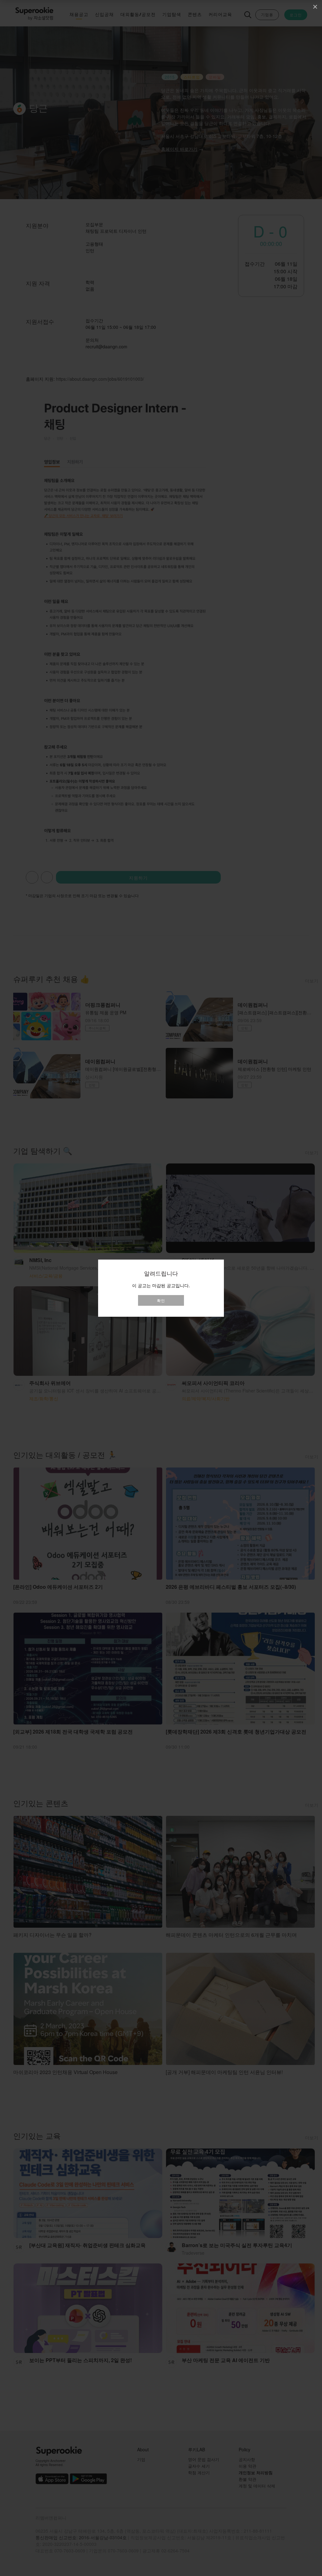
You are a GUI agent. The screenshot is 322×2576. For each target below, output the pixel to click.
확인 (161, 1300)
